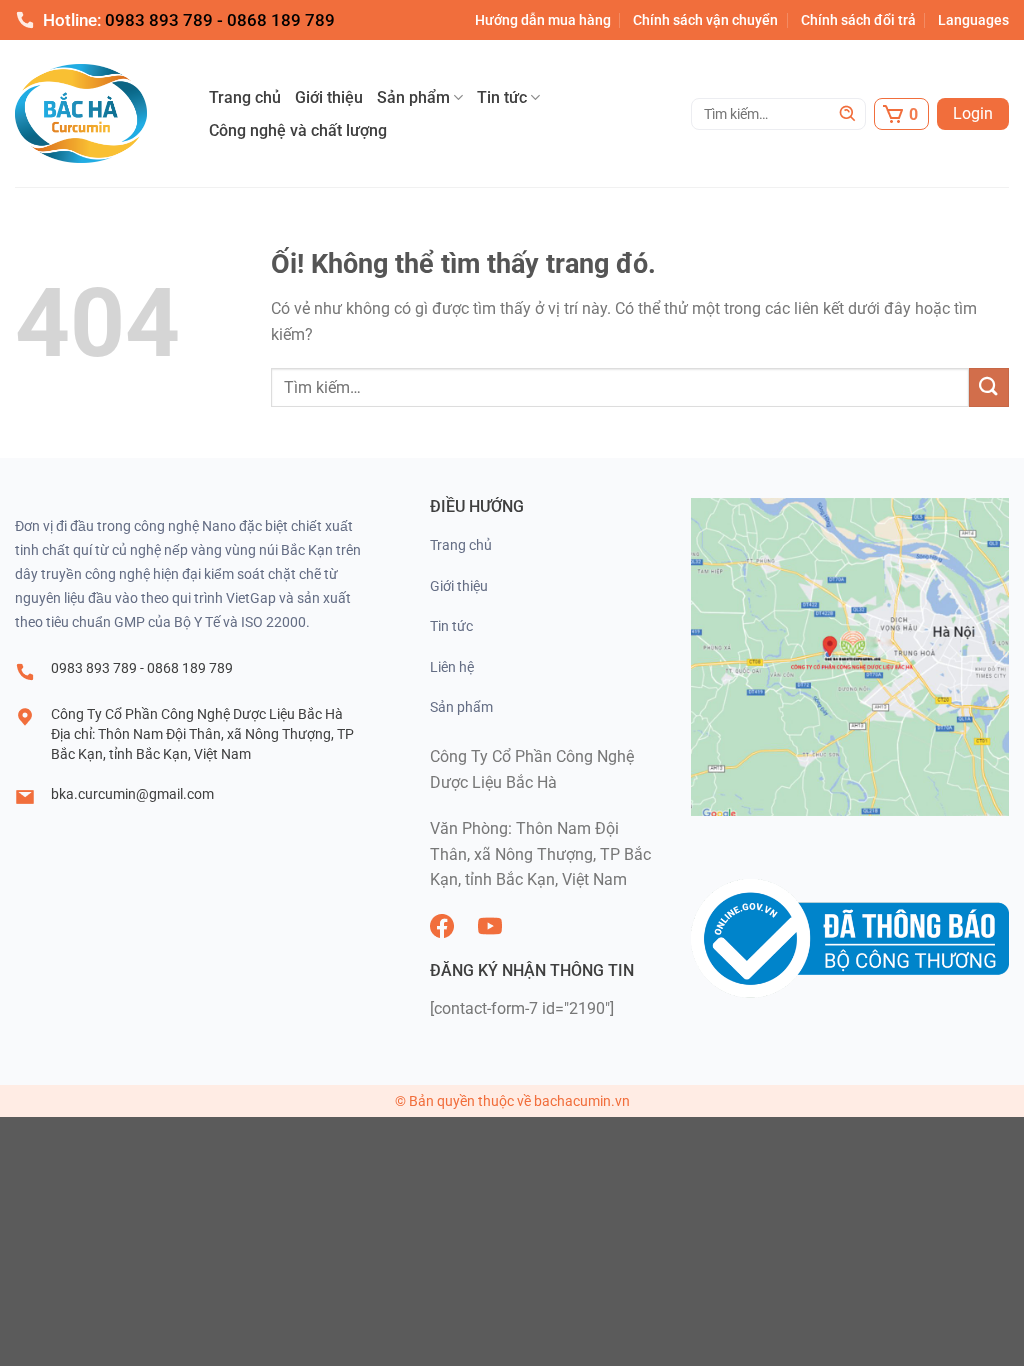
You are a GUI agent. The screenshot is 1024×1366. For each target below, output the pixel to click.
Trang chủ (245, 97)
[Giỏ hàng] (901, 114)
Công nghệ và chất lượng (298, 130)
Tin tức (502, 97)
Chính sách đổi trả (858, 20)
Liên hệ (452, 667)
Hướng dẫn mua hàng (543, 20)
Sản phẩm (413, 97)
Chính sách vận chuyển (705, 20)
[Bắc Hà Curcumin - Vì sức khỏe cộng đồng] (110, 113)
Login (973, 113)
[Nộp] (848, 114)
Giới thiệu (329, 97)
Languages (973, 20)
